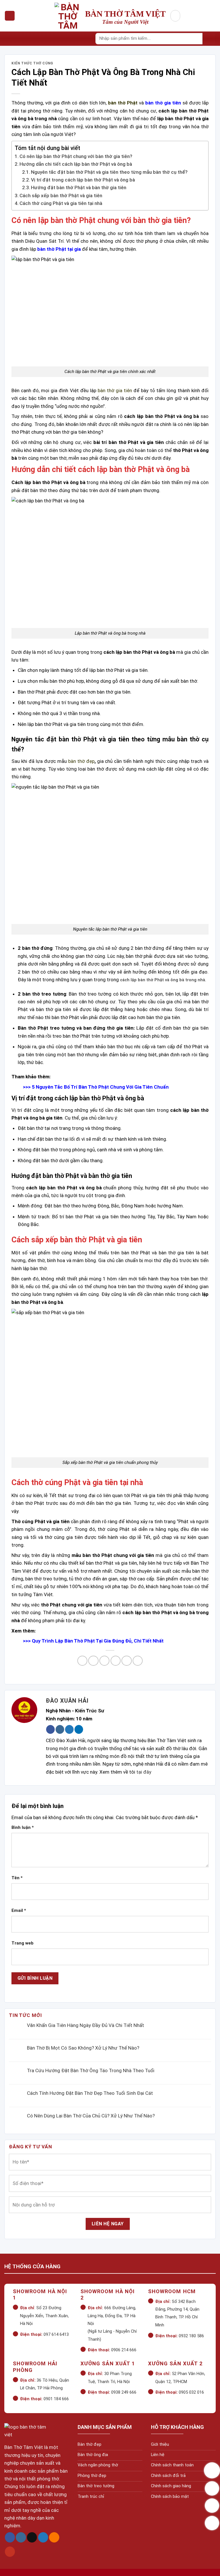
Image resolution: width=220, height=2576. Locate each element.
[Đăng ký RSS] (54, 2538)
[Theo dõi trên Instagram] (60, 1729)
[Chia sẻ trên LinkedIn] (138, 1661)
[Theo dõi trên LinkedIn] (79, 1729)
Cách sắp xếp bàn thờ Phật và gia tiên (61, 196)
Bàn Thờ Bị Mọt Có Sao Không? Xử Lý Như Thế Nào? (83, 2048)
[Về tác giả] (24, 1710)
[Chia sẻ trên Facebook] (93, 1661)
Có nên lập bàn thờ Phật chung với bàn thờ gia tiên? (76, 156)
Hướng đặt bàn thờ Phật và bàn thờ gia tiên (79, 187)
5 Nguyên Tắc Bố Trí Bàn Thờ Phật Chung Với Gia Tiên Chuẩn (100, 1087)
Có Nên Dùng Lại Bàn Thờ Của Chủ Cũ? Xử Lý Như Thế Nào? (91, 2116)
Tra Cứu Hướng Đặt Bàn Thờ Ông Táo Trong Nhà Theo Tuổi (91, 2070)
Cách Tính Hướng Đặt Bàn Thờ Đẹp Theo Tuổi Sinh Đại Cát (90, 2093)
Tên (17, 1878)
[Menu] (10, 16)
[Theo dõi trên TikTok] (32, 2538)
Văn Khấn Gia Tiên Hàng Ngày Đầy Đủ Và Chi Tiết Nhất (86, 2025)
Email (19, 1910)
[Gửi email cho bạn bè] (116, 1661)
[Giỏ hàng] (175, 16)
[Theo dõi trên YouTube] (10, 2552)
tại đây (144, 1772)
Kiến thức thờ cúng (32, 63)
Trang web (22, 1943)
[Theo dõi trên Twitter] (69, 1729)
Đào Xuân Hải (67, 1701)
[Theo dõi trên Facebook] (50, 1729)
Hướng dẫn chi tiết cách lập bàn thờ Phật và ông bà (76, 164)
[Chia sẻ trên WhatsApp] (82, 1661)
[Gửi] (209, 39)
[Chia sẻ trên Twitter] (104, 1661)
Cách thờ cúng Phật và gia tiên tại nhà (61, 203)
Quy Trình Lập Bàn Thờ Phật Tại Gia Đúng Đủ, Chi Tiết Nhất (98, 1641)
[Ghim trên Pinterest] (126, 1661)
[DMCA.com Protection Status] (22, 2565)
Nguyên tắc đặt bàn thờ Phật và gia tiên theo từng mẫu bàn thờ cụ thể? (109, 172)
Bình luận (23, 1827)
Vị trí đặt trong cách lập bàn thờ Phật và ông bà (83, 180)
